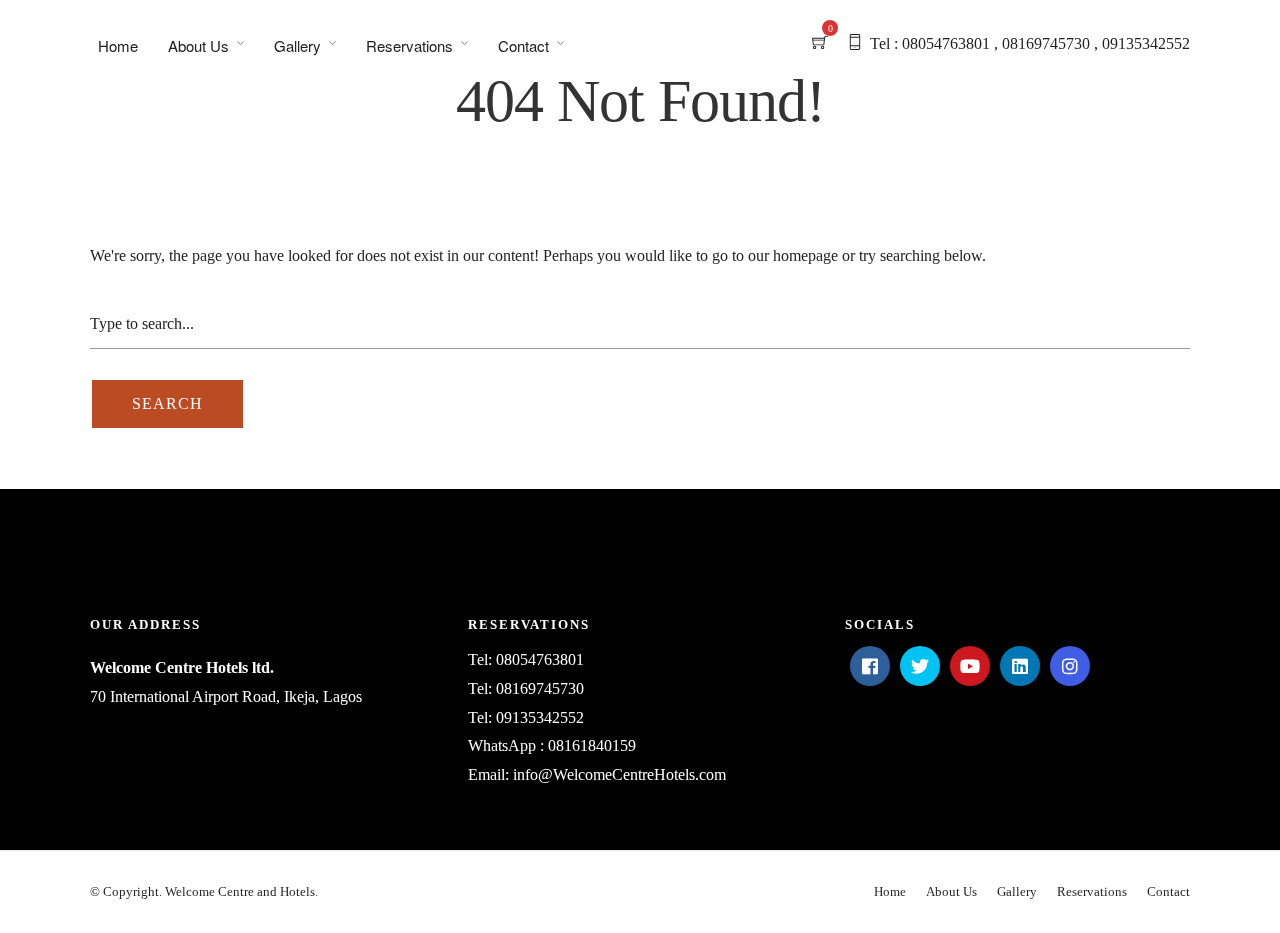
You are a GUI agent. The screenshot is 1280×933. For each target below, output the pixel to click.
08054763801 (540, 659)
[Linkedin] (1020, 666)
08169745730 (540, 688)
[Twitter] (920, 666)
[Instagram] (1070, 666)
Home (118, 45)
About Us (198, 45)
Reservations (409, 45)
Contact (523, 45)
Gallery (297, 45)
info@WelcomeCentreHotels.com (619, 774)
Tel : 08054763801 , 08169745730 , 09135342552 (1030, 43)
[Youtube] (970, 666)
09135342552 (540, 717)
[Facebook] (870, 666)
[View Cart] (820, 43)
